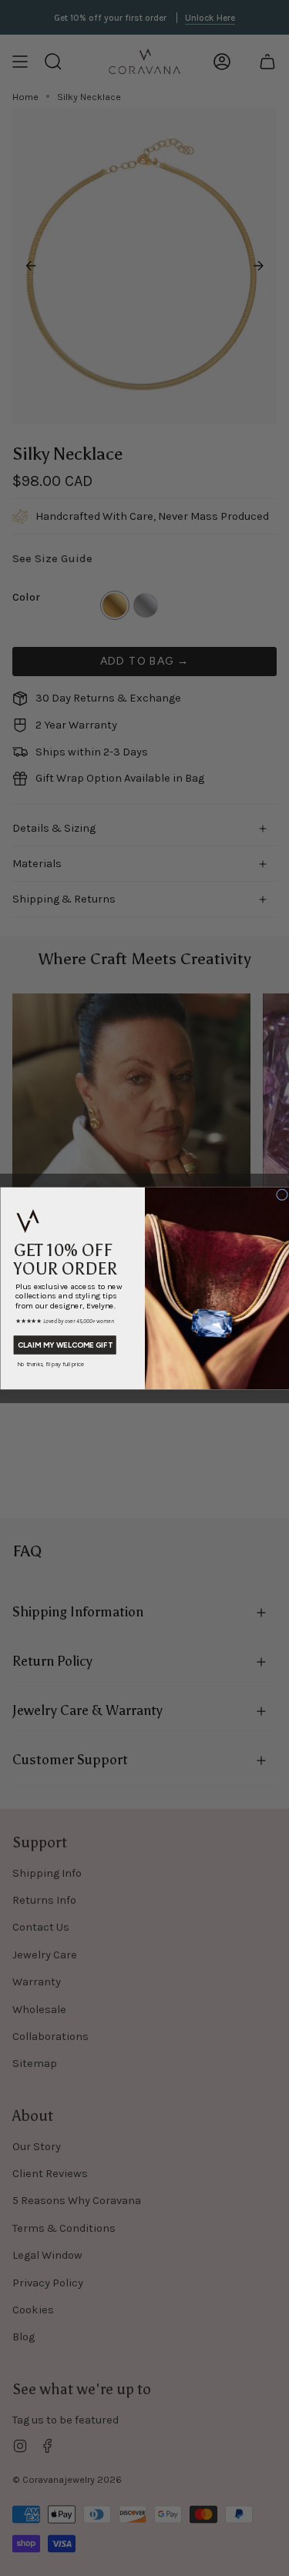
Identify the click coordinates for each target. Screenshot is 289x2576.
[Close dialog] (282, 1194)
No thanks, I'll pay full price (50, 1363)
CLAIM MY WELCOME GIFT (64, 1345)
